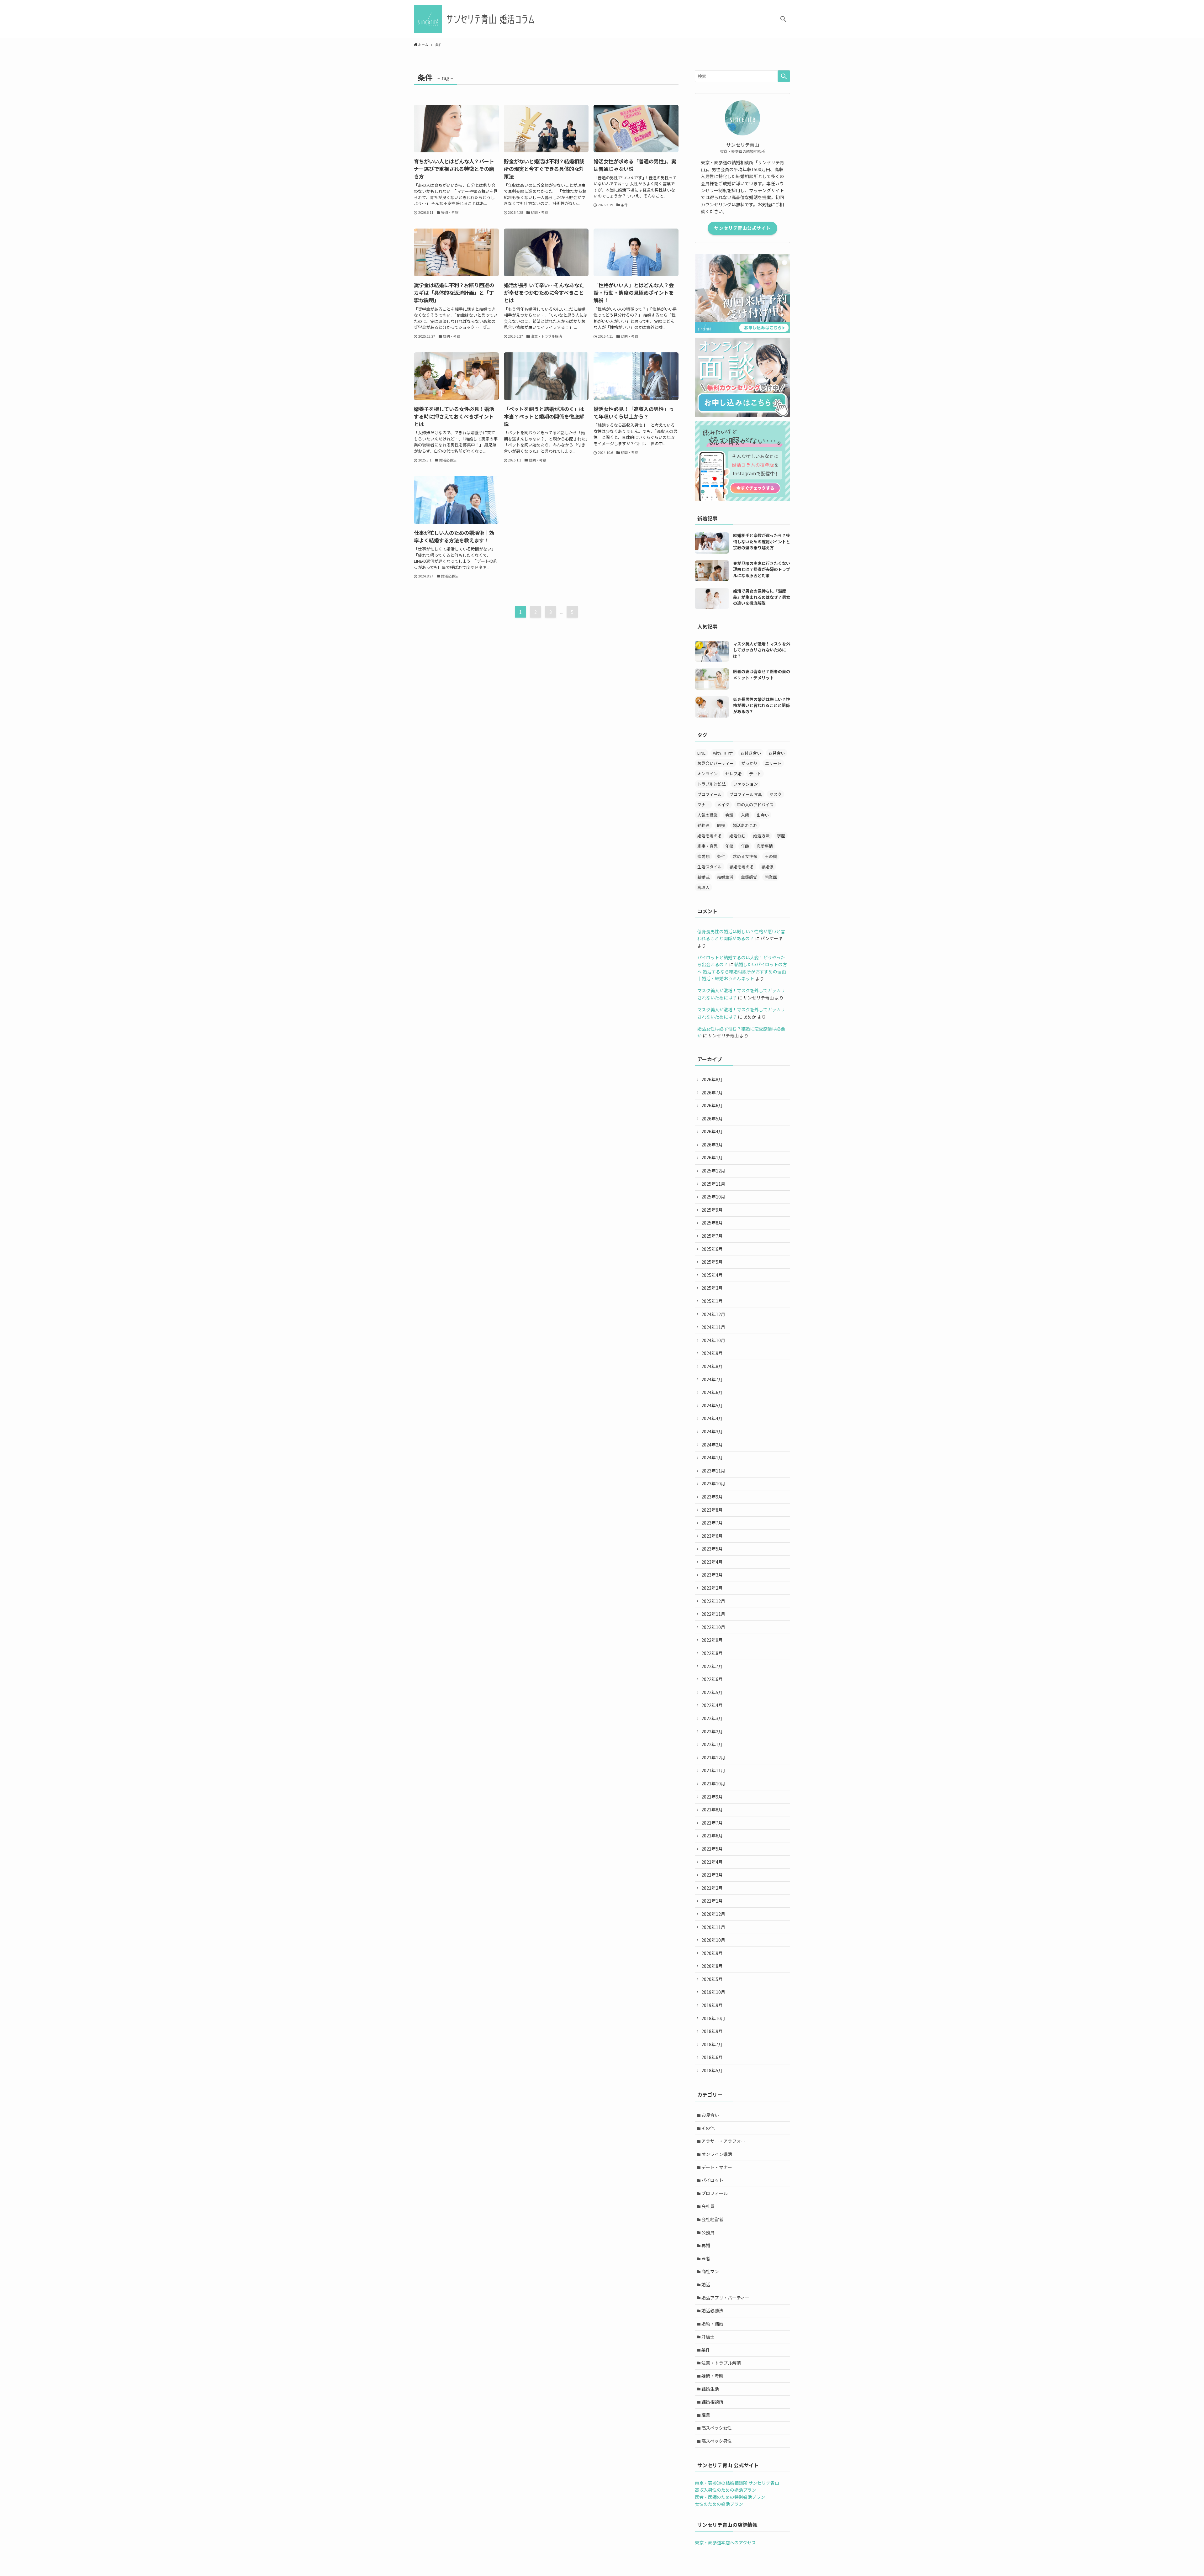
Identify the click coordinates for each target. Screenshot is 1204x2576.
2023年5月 (712, 1549)
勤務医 (703, 825)
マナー (703, 805)
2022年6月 (712, 1679)
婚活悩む (737, 836)
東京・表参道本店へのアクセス (725, 2542)
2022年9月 (712, 1640)
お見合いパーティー (716, 763)
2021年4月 (712, 1862)
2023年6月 (712, 1536)
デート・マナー (717, 2167)
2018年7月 (712, 2044)
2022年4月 (712, 1705)
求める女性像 (745, 856)
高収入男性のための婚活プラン (726, 2490)
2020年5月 (712, 1979)
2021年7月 (712, 1823)
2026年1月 (712, 1157)
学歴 (781, 836)
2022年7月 (712, 1666)
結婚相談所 (712, 2402)
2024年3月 (712, 1431)
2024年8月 (712, 1366)
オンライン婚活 (717, 2154)
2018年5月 (712, 2070)
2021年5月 (712, 1849)
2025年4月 (712, 1275)
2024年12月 (713, 1314)
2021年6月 (712, 1836)
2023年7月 (712, 1523)
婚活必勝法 (712, 2310)
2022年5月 (712, 1692)
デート (755, 774)
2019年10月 (713, 1992)
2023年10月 (713, 1483)
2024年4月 (712, 1418)
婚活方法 (761, 836)
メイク (723, 805)
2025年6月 (712, 1249)
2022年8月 (712, 1653)
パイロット (712, 2180)
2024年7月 (712, 1379)
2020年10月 (713, 1940)
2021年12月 (713, 1757)
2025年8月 (712, 1223)
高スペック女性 (717, 2428)
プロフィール (710, 794)
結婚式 (703, 877)
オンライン (708, 774)
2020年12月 (713, 1914)
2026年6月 (712, 1105)
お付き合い (751, 753)
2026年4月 (712, 1131)
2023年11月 (713, 1471)
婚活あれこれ (745, 825)
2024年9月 (712, 1353)
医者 (706, 2258)
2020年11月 (713, 1927)
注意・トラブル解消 (721, 2363)
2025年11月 (713, 1184)
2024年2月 (712, 1445)
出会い (763, 815)
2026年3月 (712, 1145)
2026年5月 (712, 1119)
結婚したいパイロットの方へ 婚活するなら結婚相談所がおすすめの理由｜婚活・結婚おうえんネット (742, 971)
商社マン (710, 2271)
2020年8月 (712, 1966)
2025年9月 (712, 1210)
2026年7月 (712, 1093)
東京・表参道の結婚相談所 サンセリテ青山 (737, 2483)
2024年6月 (712, 1392)
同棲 (721, 825)
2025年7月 (712, 1236)
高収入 (703, 887)
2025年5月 (712, 1262)
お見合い (777, 753)
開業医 (771, 877)
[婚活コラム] (476, 19)
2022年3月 (712, 1718)
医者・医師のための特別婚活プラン (730, 2497)
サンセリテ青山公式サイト (742, 228)
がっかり (749, 763)
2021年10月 (713, 1783)
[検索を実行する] (784, 76)
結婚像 (767, 867)
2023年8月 (712, 1510)
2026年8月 (712, 1079)
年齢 (745, 846)
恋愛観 (703, 856)
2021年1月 (712, 1901)
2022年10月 (713, 1627)
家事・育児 (708, 846)
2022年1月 (712, 1744)
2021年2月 (712, 1888)
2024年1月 (712, 1457)
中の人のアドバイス (755, 805)
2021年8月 (712, 1810)
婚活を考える (710, 836)
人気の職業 (708, 815)
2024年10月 (713, 1340)
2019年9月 (712, 2005)
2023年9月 (712, 1497)
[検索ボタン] (783, 19)
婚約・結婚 (712, 2324)
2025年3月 (712, 1288)
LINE (701, 753)
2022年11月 (713, 1614)
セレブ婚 (733, 774)
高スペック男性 (717, 2441)
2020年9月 (712, 1953)
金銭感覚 (749, 877)
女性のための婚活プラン (719, 2504)
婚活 (706, 2284)
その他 (708, 2128)
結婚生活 (725, 877)
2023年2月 (712, 1588)
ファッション (746, 784)
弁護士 (708, 2336)
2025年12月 (713, 1171)
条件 (721, 856)
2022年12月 (713, 1601)
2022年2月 (712, 1731)
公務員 (708, 2232)
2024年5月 (712, 1405)
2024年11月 (713, 1327)
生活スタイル (710, 867)
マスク (776, 794)
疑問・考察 (712, 2376)
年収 (729, 846)
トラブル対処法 (712, 784)
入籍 (745, 815)
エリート (773, 763)
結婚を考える (742, 867)
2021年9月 (712, 1797)
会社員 (708, 2206)
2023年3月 (712, 1575)
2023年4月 (712, 1562)
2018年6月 (712, 2057)
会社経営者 (712, 2219)
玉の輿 (771, 856)
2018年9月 (712, 2031)
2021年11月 (713, 1770)
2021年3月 (712, 1875)
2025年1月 (712, 1301)
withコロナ (723, 753)
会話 (729, 815)
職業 (706, 2415)
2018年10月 (713, 2018)
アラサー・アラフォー (723, 2141)
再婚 (706, 2245)
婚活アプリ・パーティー (725, 2298)
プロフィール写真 (746, 794)
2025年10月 (713, 1197)
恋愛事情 (765, 846)
